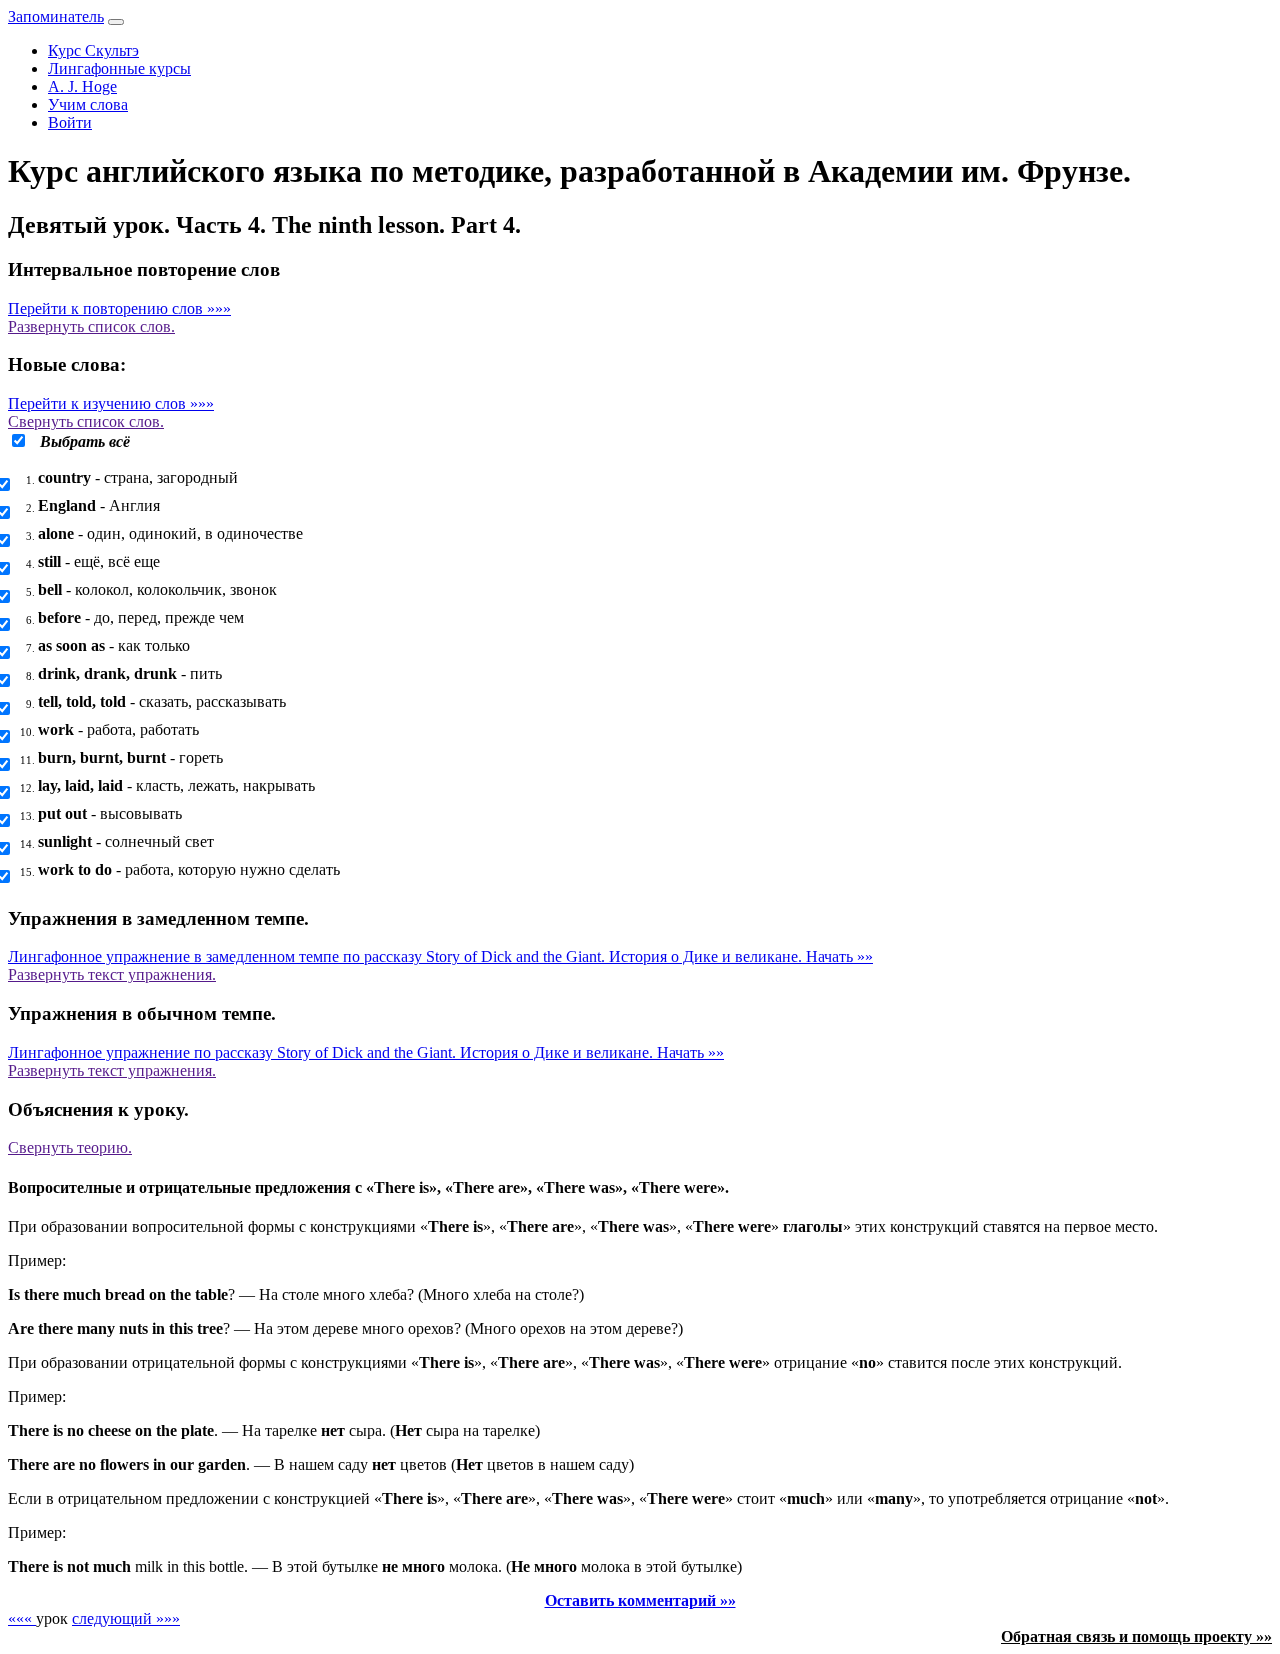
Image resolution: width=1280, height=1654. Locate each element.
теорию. (70, 1147)
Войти (70, 122)
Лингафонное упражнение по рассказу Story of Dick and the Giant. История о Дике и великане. (366, 1052)
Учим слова (88, 104)
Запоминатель (56, 16)
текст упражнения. (112, 974)
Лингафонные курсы (119, 68)
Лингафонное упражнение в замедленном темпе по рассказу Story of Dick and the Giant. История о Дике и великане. (440, 956)
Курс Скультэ (93, 50)
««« (22, 1618)
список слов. (91, 326)
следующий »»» (126, 1618)
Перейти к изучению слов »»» (111, 403)
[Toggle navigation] (116, 22)
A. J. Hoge (82, 86)
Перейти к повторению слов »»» (119, 308)
